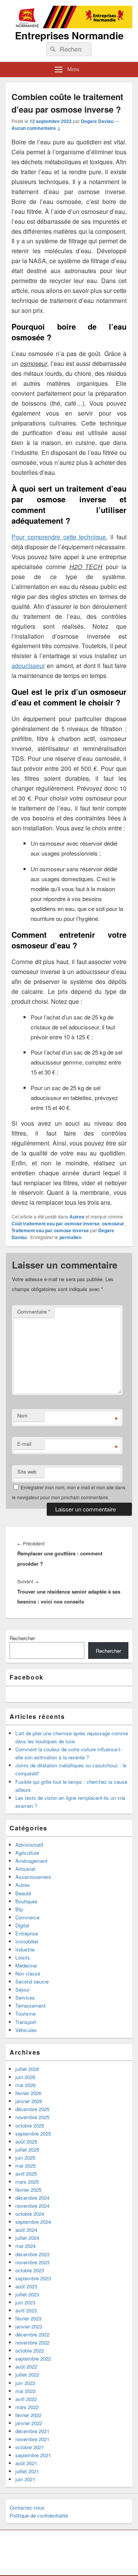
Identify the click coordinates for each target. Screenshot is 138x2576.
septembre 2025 (33, 2133)
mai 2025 (25, 2166)
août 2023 (26, 2286)
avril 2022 (26, 2399)
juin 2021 (25, 2479)
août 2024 (26, 2230)
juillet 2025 (27, 2150)
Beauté (23, 1893)
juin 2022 (25, 2383)
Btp (19, 1909)
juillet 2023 (27, 2294)
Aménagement (31, 1861)
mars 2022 (27, 2407)
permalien (70, 1237)
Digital (22, 1925)
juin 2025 (25, 2158)
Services (25, 1998)
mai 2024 (25, 2246)
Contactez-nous (27, 2507)
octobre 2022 (30, 2350)
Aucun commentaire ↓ (36, 128)
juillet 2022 (27, 2375)
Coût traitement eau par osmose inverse (56, 1223)
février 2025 (28, 2190)
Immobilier (27, 1941)
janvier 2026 (29, 2101)
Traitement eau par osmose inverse (50, 1230)
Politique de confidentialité (39, 2515)
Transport (26, 2022)
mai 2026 (25, 2085)
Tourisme (25, 2014)
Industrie (25, 1949)
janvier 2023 (29, 2326)
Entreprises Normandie (69, 35)
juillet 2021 (27, 2471)
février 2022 (28, 2415)
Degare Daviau (97, 121)
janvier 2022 (29, 2423)
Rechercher (22, 1638)
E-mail (24, 1444)
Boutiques (26, 1901)
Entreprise (27, 1933)
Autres (77, 1217)
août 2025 (26, 2142)
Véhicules (26, 2030)
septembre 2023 (33, 2278)
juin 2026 (25, 2077)
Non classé (28, 1973)
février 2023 (28, 2318)
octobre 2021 (30, 2447)
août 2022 (26, 2366)
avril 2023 (26, 2310)
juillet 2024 (27, 2238)
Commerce (27, 1917)
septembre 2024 (33, 2222)
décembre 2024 (32, 2198)
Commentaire (34, 1311)
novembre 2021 (32, 2439)
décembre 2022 (32, 2334)
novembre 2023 (32, 2262)
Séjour (22, 1989)
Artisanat (25, 1869)
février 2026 (28, 2093)
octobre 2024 (30, 2214)
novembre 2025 (32, 2117)
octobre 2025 (30, 2125)
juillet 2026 (27, 2069)
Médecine (26, 1965)
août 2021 (26, 2463)
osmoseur (113, 1223)
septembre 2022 (33, 2358)
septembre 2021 (33, 2455)
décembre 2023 (32, 2254)
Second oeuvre (32, 1981)
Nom (22, 1415)
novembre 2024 (32, 2206)
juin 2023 (25, 2302)
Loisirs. (23, 1957)
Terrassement (30, 2006)
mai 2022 (25, 2391)
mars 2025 (27, 2182)
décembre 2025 (32, 2109)
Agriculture (27, 1853)
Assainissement (33, 1877)
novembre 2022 (32, 2342)
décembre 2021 (32, 2431)
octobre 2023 (30, 2270)
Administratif (29, 1845)
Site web (27, 1472)
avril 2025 (26, 2174)
